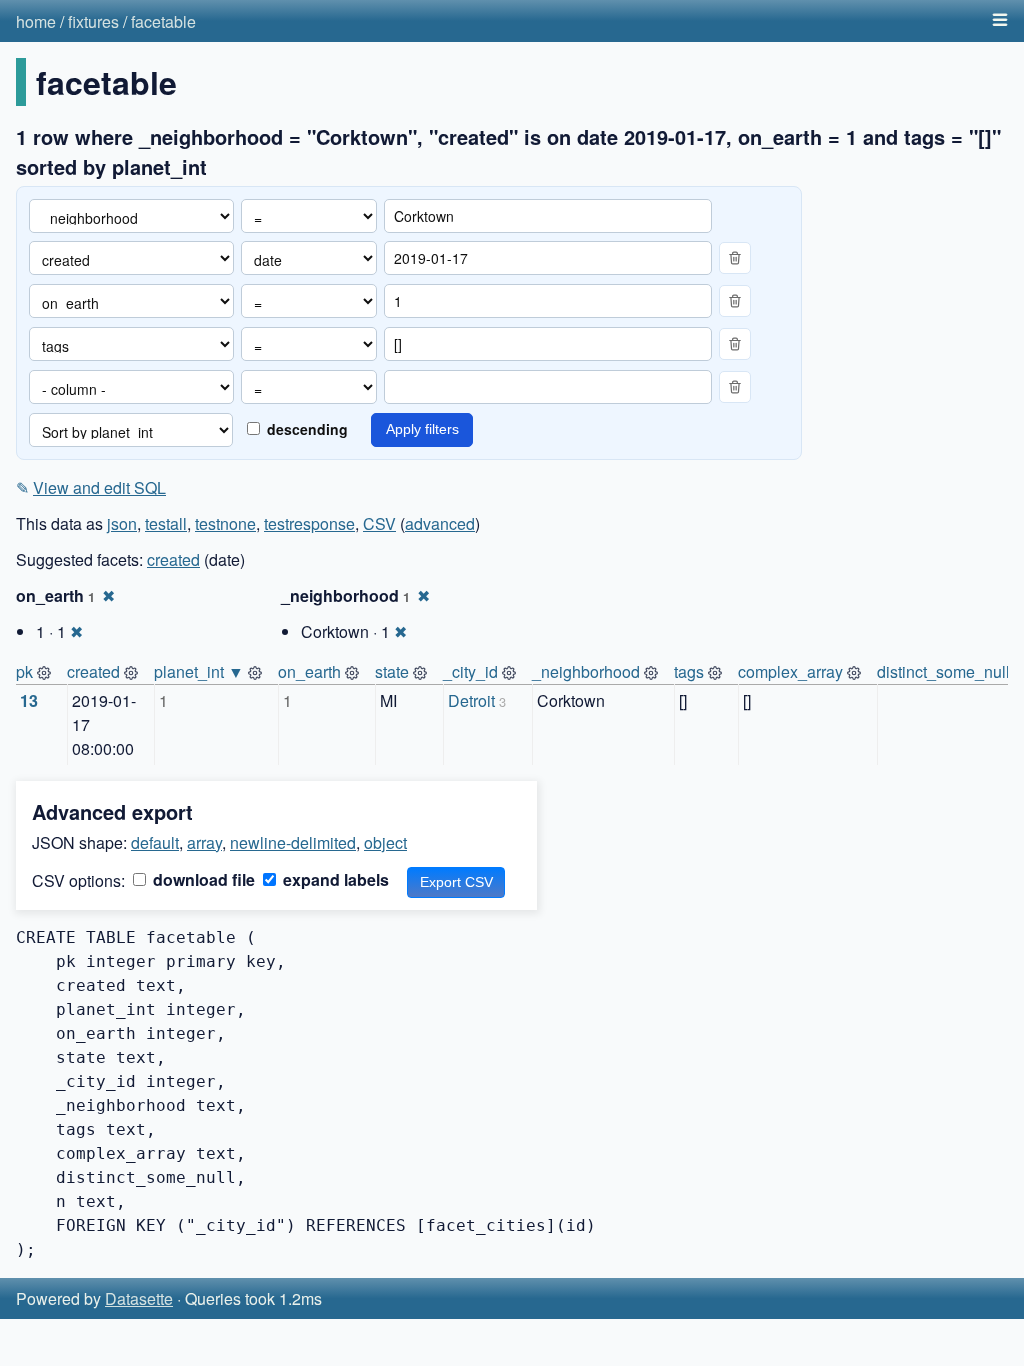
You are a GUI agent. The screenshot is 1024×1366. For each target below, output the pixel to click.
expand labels (334, 879)
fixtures (93, 21)
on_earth (309, 671)
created (173, 559)
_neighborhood (586, 671)
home (36, 21)
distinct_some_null (943, 671)
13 (29, 700)
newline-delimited (293, 842)
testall (166, 523)
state (392, 671)
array (204, 842)
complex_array (790, 671)
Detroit (471, 700)
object (385, 842)
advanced (440, 523)
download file (202, 879)
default (155, 842)
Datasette (139, 1298)
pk (24, 671)
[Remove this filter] (735, 258)
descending (305, 429)
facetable (163, 21)
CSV (379, 523)
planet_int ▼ (199, 671)
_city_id (470, 671)
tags (689, 671)
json (122, 523)
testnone (225, 523)
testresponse (309, 523)
